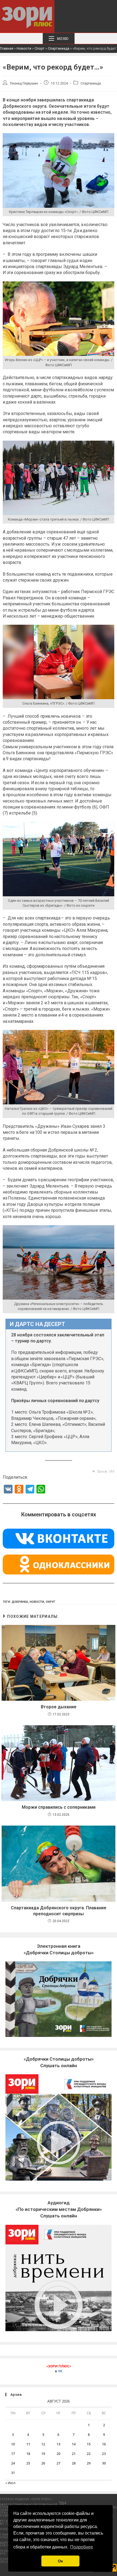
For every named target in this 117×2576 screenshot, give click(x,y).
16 (104, 2444)
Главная (7, 48)
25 (28, 2463)
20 (59, 2454)
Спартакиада (59, 48)
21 (74, 2454)
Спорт (40, 48)
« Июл (10, 2483)
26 (43, 2463)
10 (13, 2444)
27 (59, 2463)
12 (43, 2444)
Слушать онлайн (59, 2209)
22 (89, 2454)
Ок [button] (60, 2561)
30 (104, 2463)
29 (89, 2463)
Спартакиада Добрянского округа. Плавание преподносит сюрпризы (59, 1911)
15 (89, 2444)
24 (13, 2463)
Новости (24, 48)
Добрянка (20, 1602)
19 (43, 2454)
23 (104, 2454)
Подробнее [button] (82, 2547)
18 (28, 2454)
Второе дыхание (59, 1707)
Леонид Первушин (24, 83)
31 (13, 2473)
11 (28, 2444)
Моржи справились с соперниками (59, 1807)
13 (59, 2444)
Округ (50, 1602)
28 (74, 2463)
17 (13, 2454)
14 (74, 2444)
